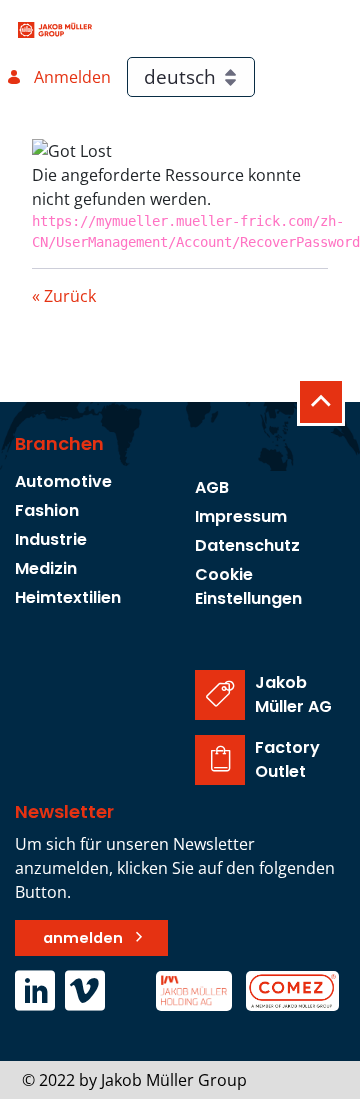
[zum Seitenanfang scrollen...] (321, 402)
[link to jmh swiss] (195, 989)
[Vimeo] (85, 994)
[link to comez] (292, 989)
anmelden (83, 938)
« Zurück (64, 296)
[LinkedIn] (40, 994)
